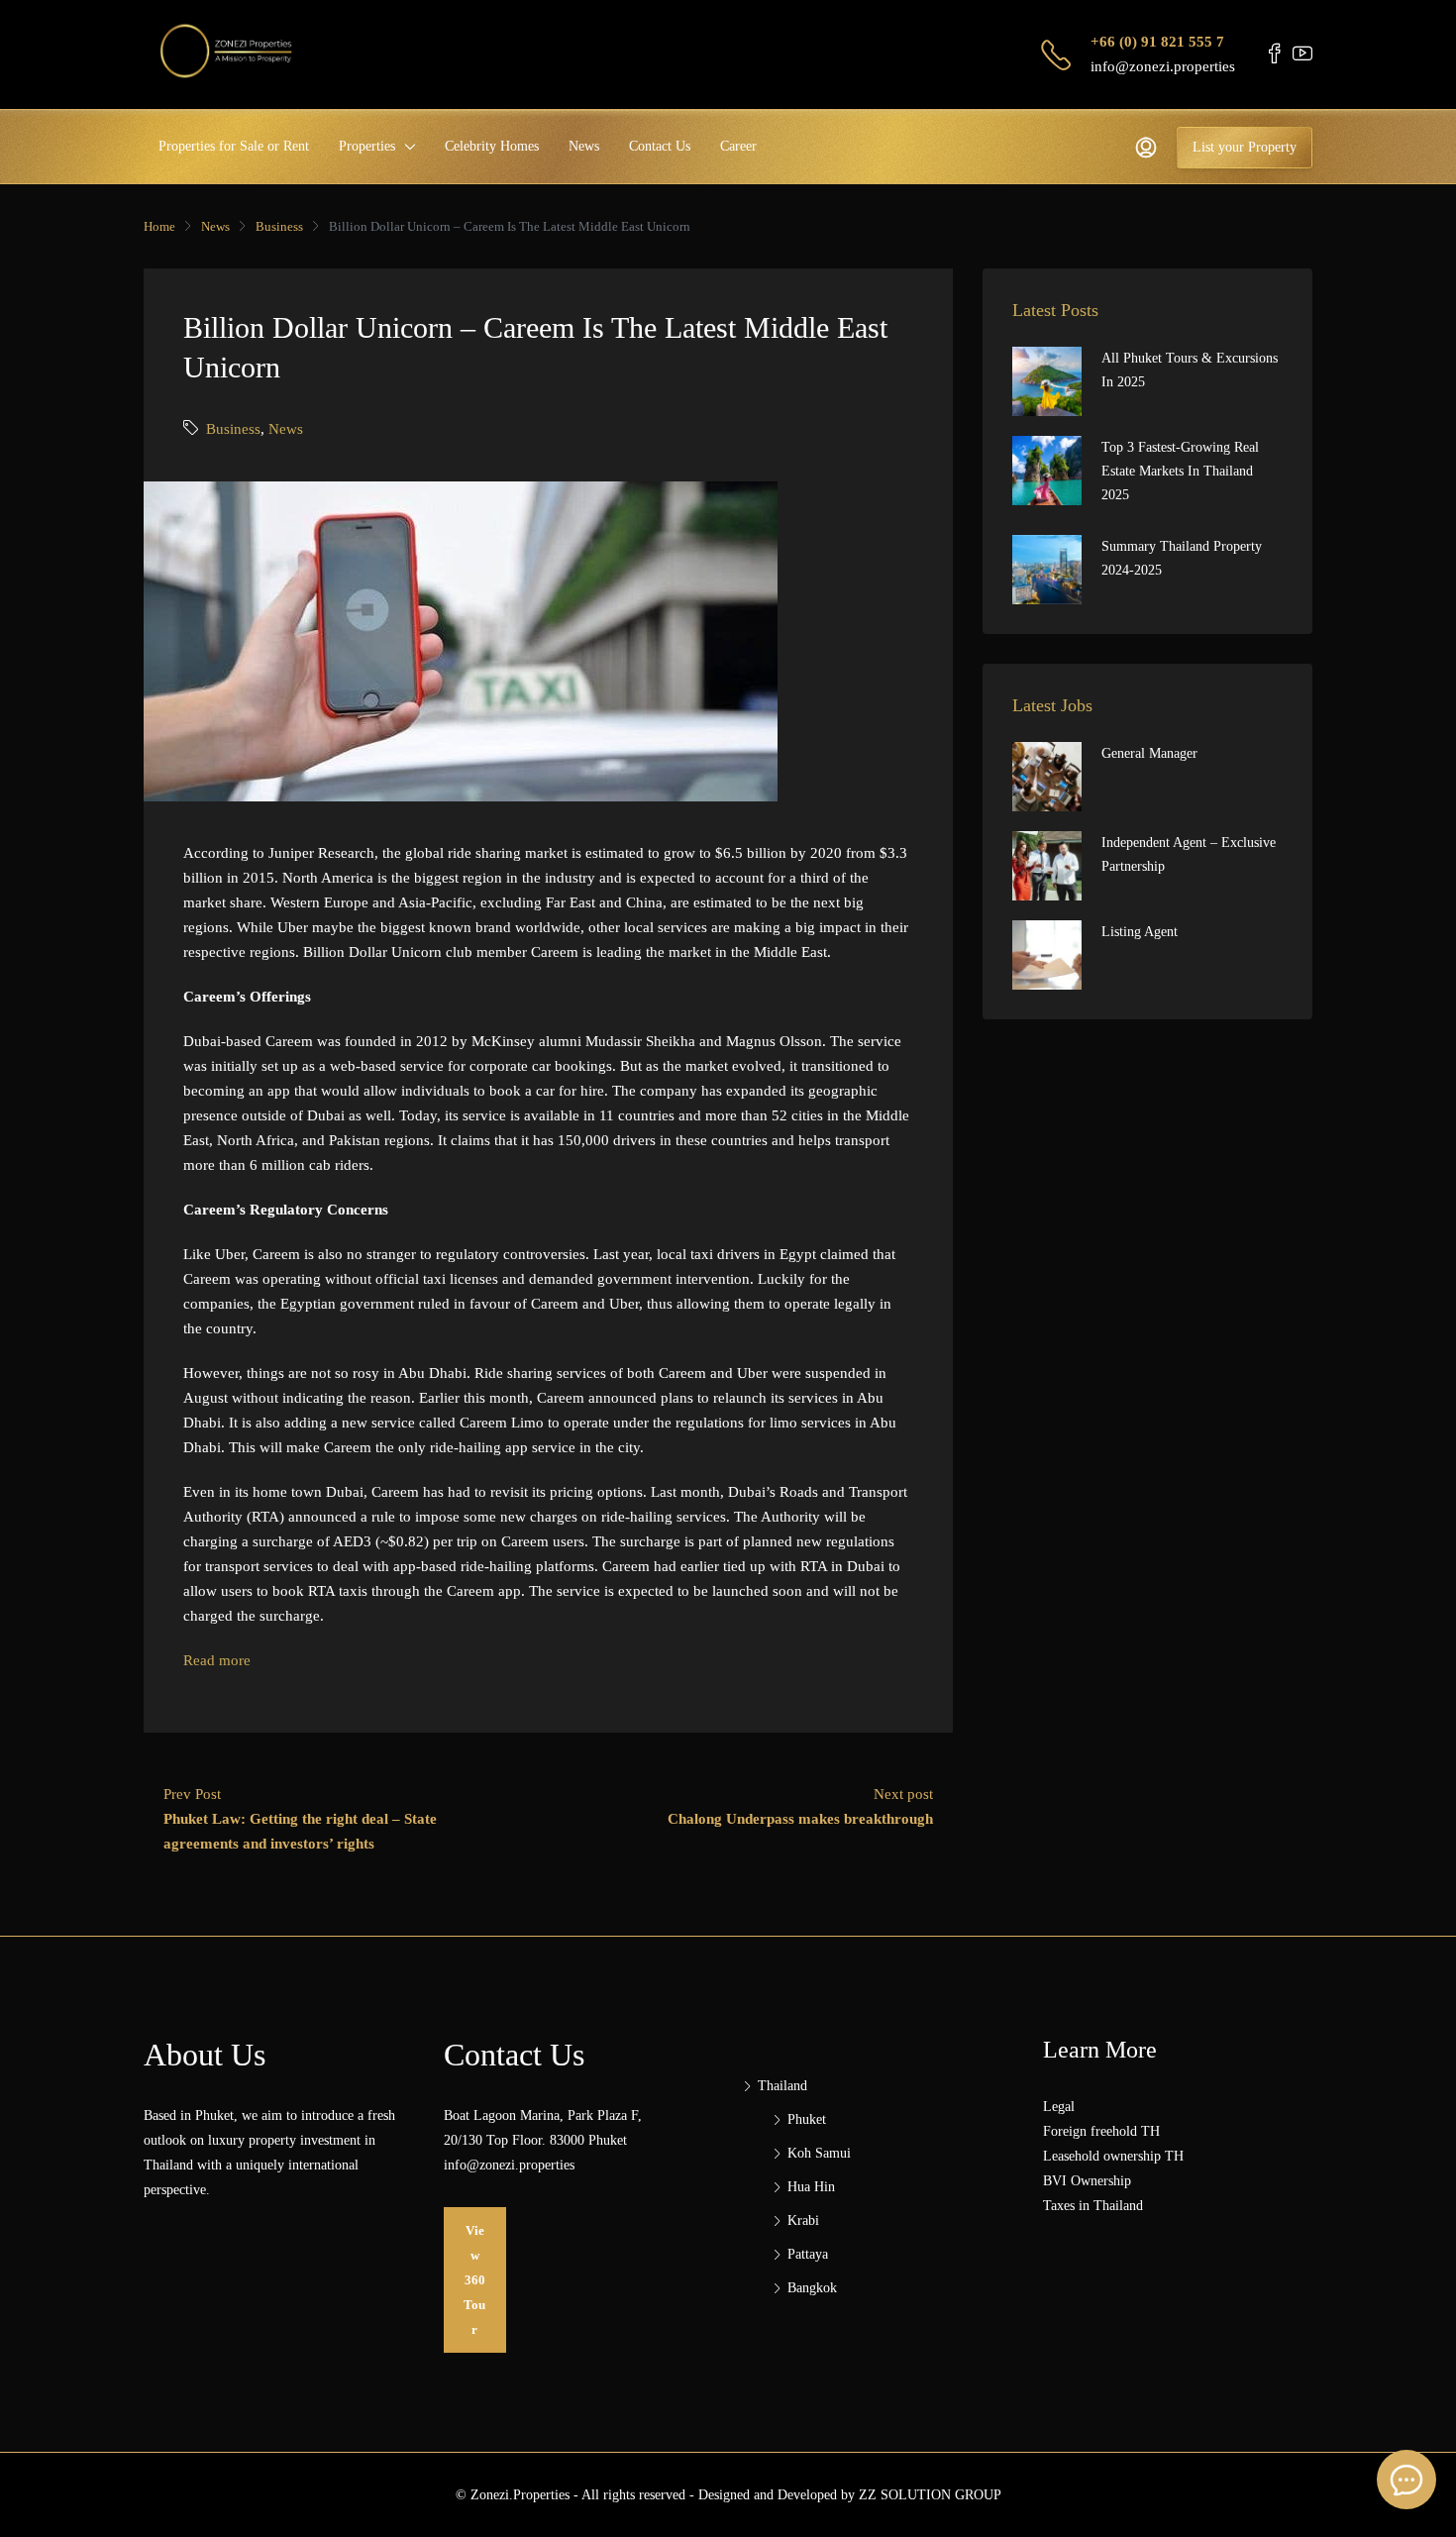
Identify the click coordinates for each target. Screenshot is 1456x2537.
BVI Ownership (1087, 2181)
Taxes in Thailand (1093, 2206)
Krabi (803, 2220)
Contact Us (660, 146)
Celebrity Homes (492, 146)
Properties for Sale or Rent (234, 146)
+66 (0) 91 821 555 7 (1157, 42)
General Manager (1149, 753)
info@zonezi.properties (1163, 66)
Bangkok (812, 2288)
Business (279, 226)
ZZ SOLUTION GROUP (930, 2495)
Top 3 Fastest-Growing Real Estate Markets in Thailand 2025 (1180, 471)
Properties (367, 146)
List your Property (1245, 147)
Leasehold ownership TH (1113, 2156)
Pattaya (808, 2254)
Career (738, 146)
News (584, 146)
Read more (217, 1660)
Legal (1059, 2107)
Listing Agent (1140, 932)
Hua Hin (811, 2187)
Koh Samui (819, 2153)
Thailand (782, 2086)
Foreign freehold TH (1101, 2131)
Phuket (807, 2119)
